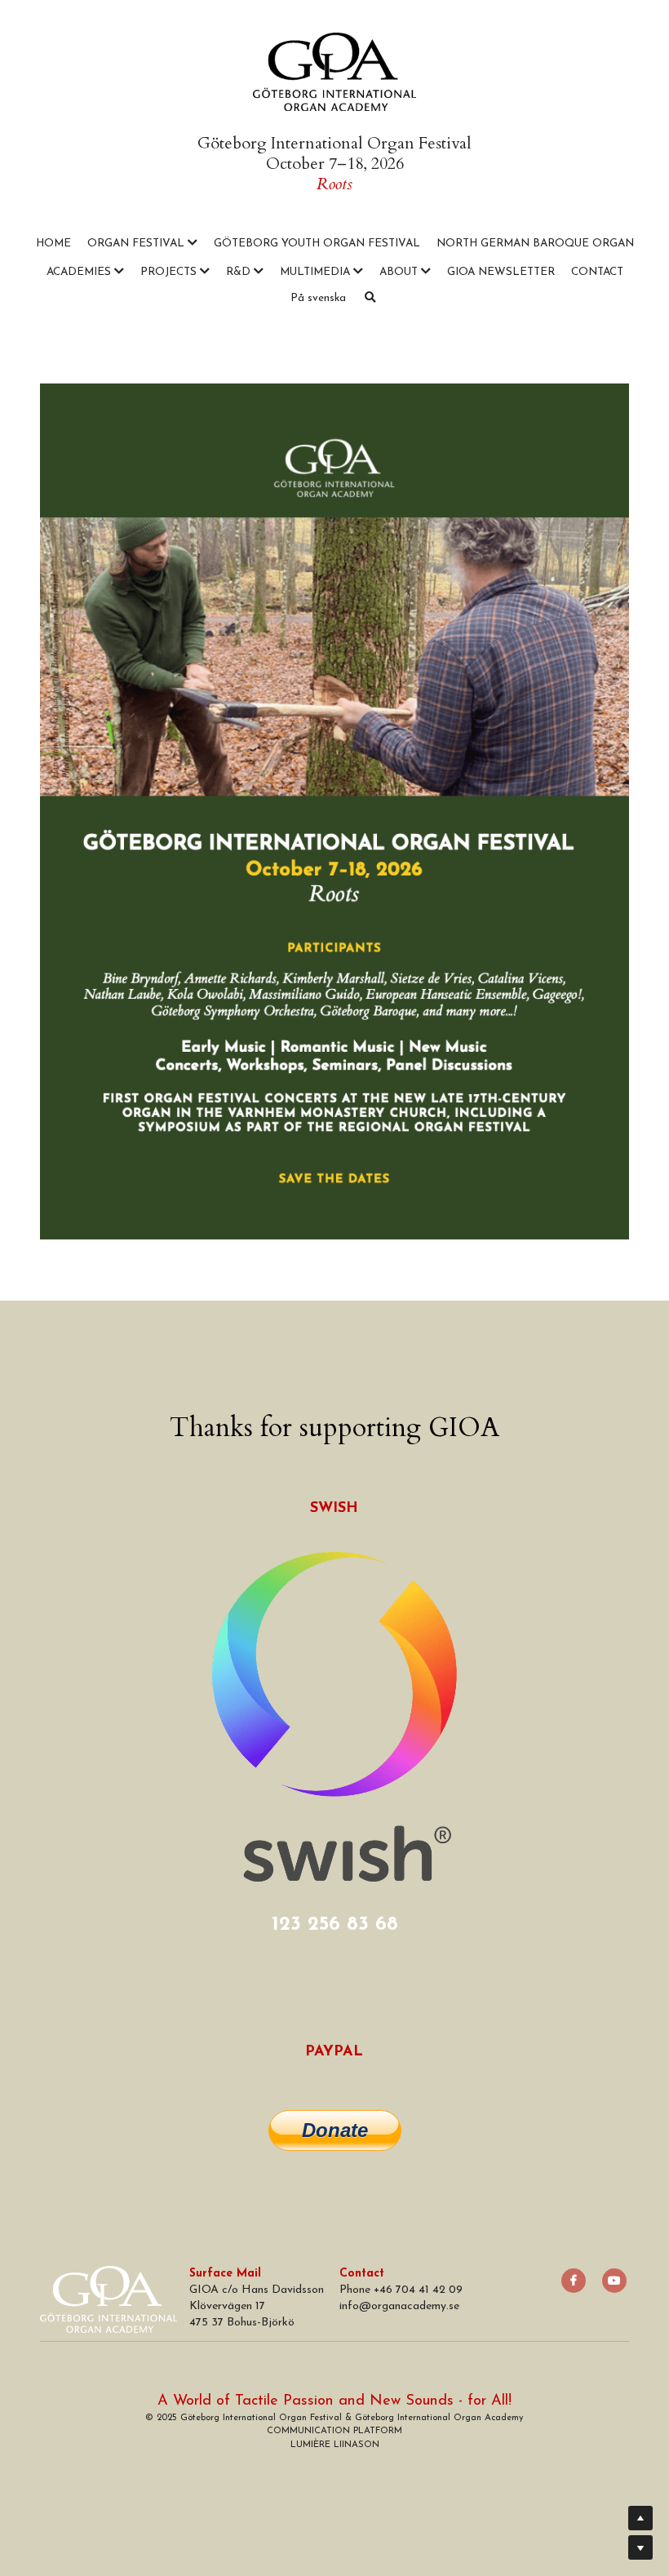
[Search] (370, 298)
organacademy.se (415, 2306)
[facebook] (574, 2281)
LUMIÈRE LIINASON (335, 2445)
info (349, 2306)
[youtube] (614, 2281)
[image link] (334, 71)
